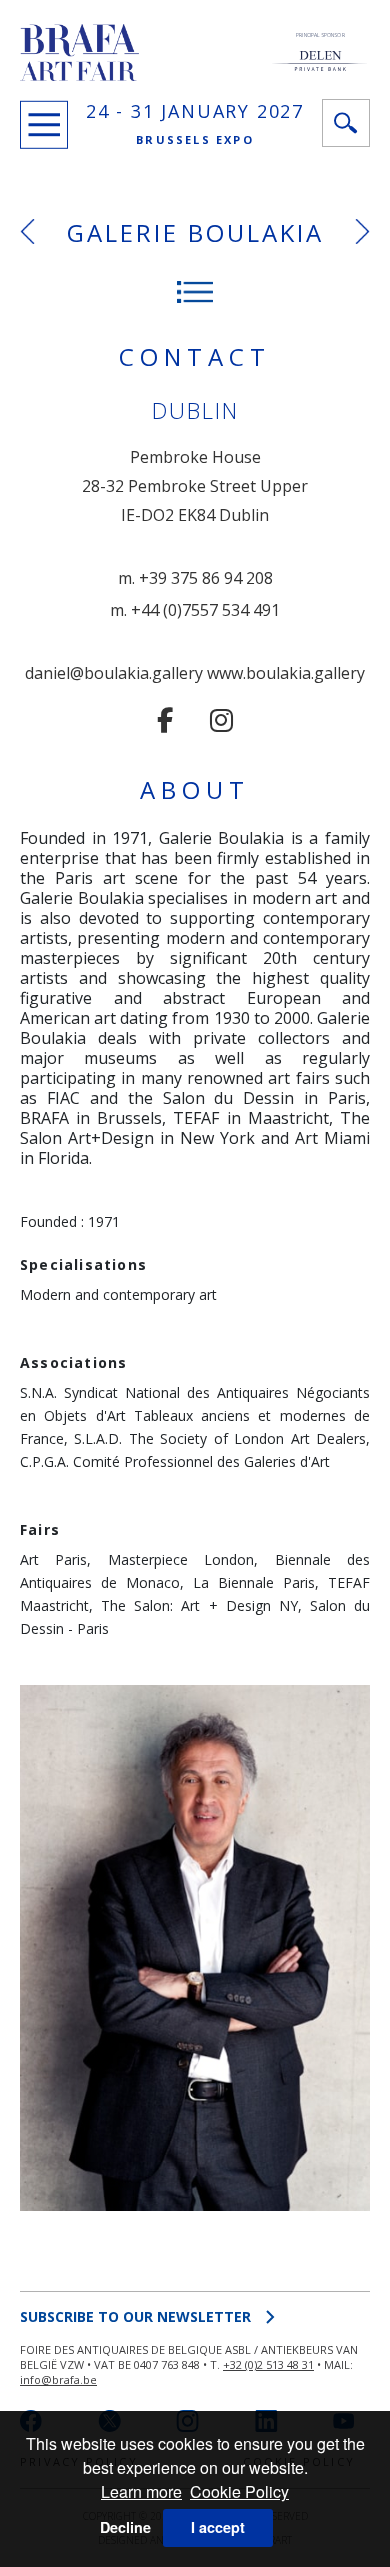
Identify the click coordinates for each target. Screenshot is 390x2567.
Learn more (141, 2491)
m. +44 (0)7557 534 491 (195, 610)
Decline (125, 2527)
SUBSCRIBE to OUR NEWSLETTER (135, 2316)
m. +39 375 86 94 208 (195, 578)
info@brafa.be (58, 2379)
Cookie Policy (239, 2491)
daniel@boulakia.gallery (114, 673)
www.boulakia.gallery (286, 673)
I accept (218, 2527)
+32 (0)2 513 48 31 (268, 2364)
